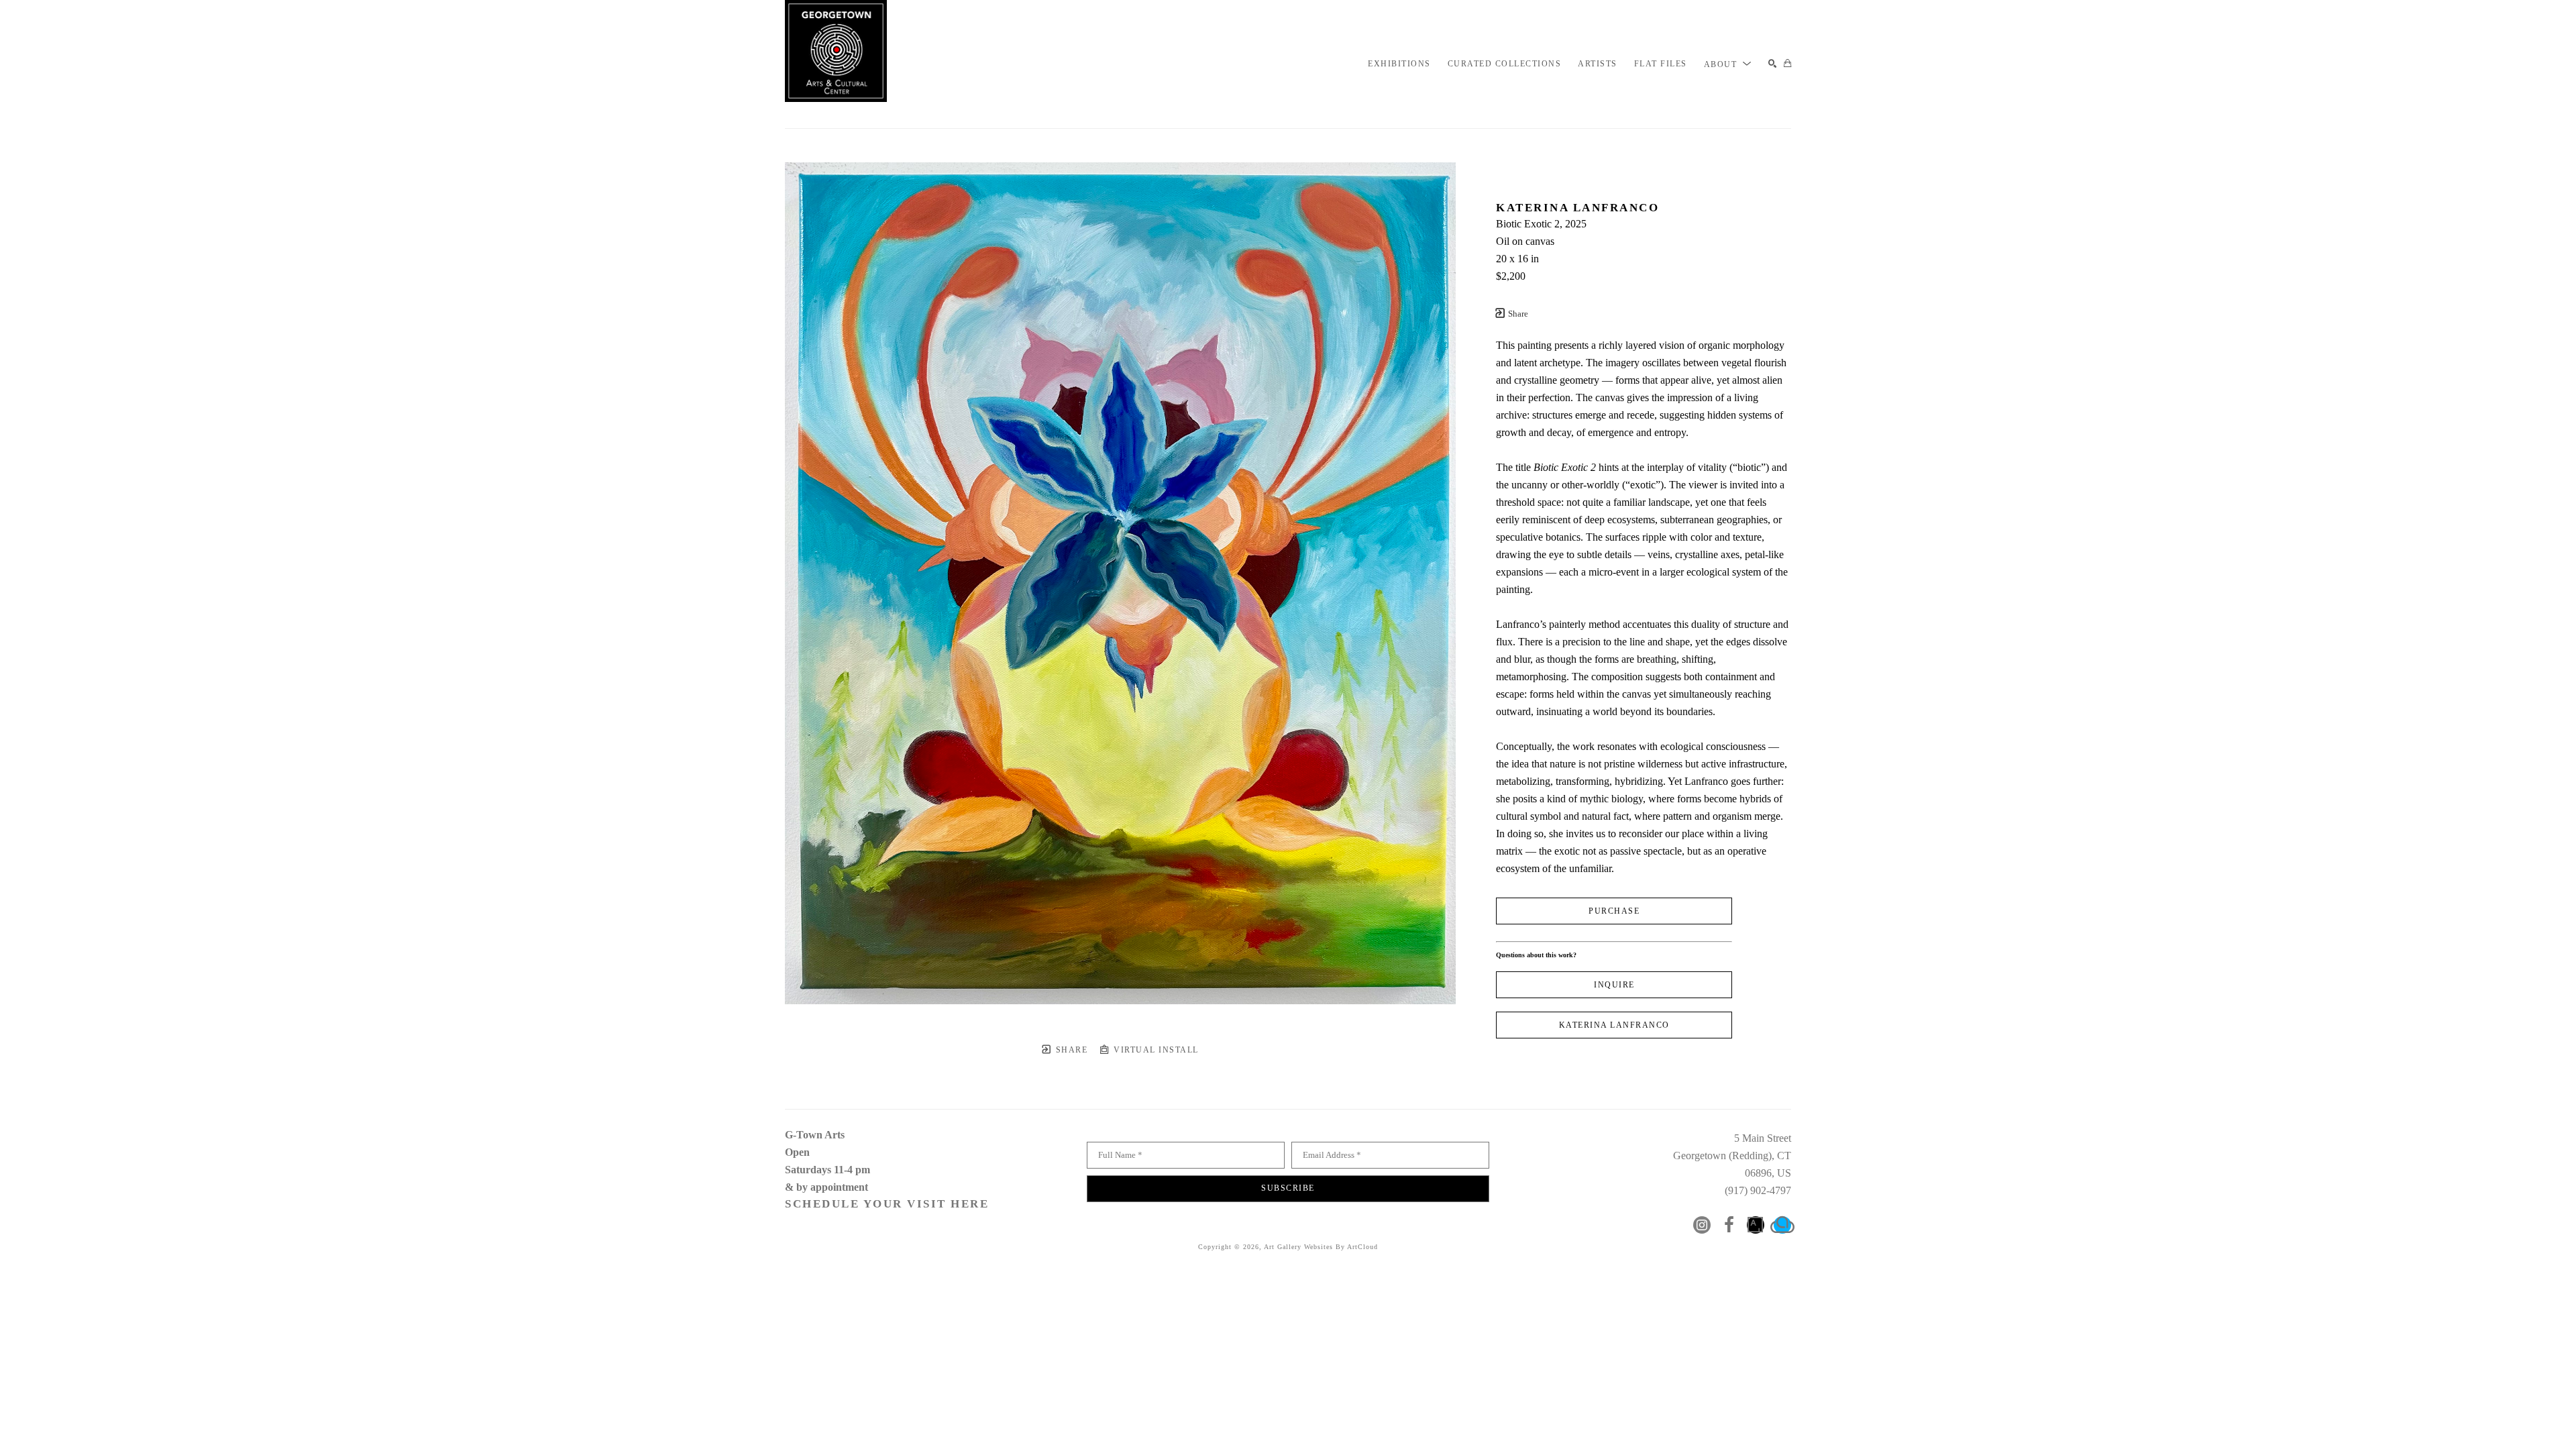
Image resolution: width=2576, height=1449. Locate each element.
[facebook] (1729, 1225)
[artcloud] (1782, 1225)
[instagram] (1702, 1225)
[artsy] (1756, 1225)
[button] (1728, 64)
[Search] (1773, 64)
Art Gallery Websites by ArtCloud (1321, 1247)
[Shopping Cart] (1787, 64)
